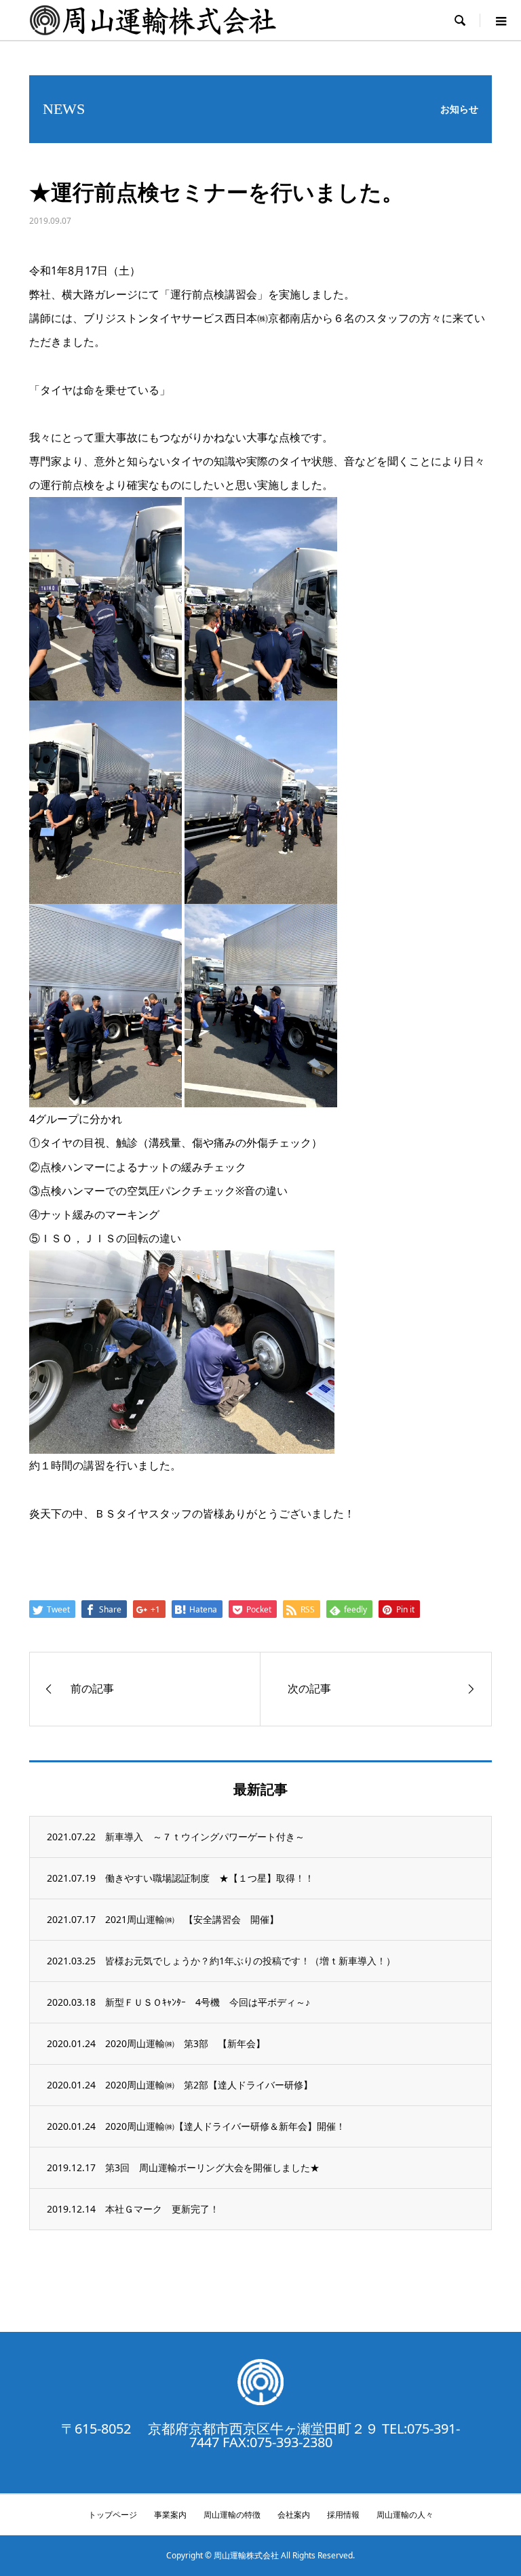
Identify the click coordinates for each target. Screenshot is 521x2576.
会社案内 (294, 2515)
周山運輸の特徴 (232, 2515)
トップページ (113, 2515)
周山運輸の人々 (405, 2515)
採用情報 (343, 2515)
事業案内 (170, 2515)
